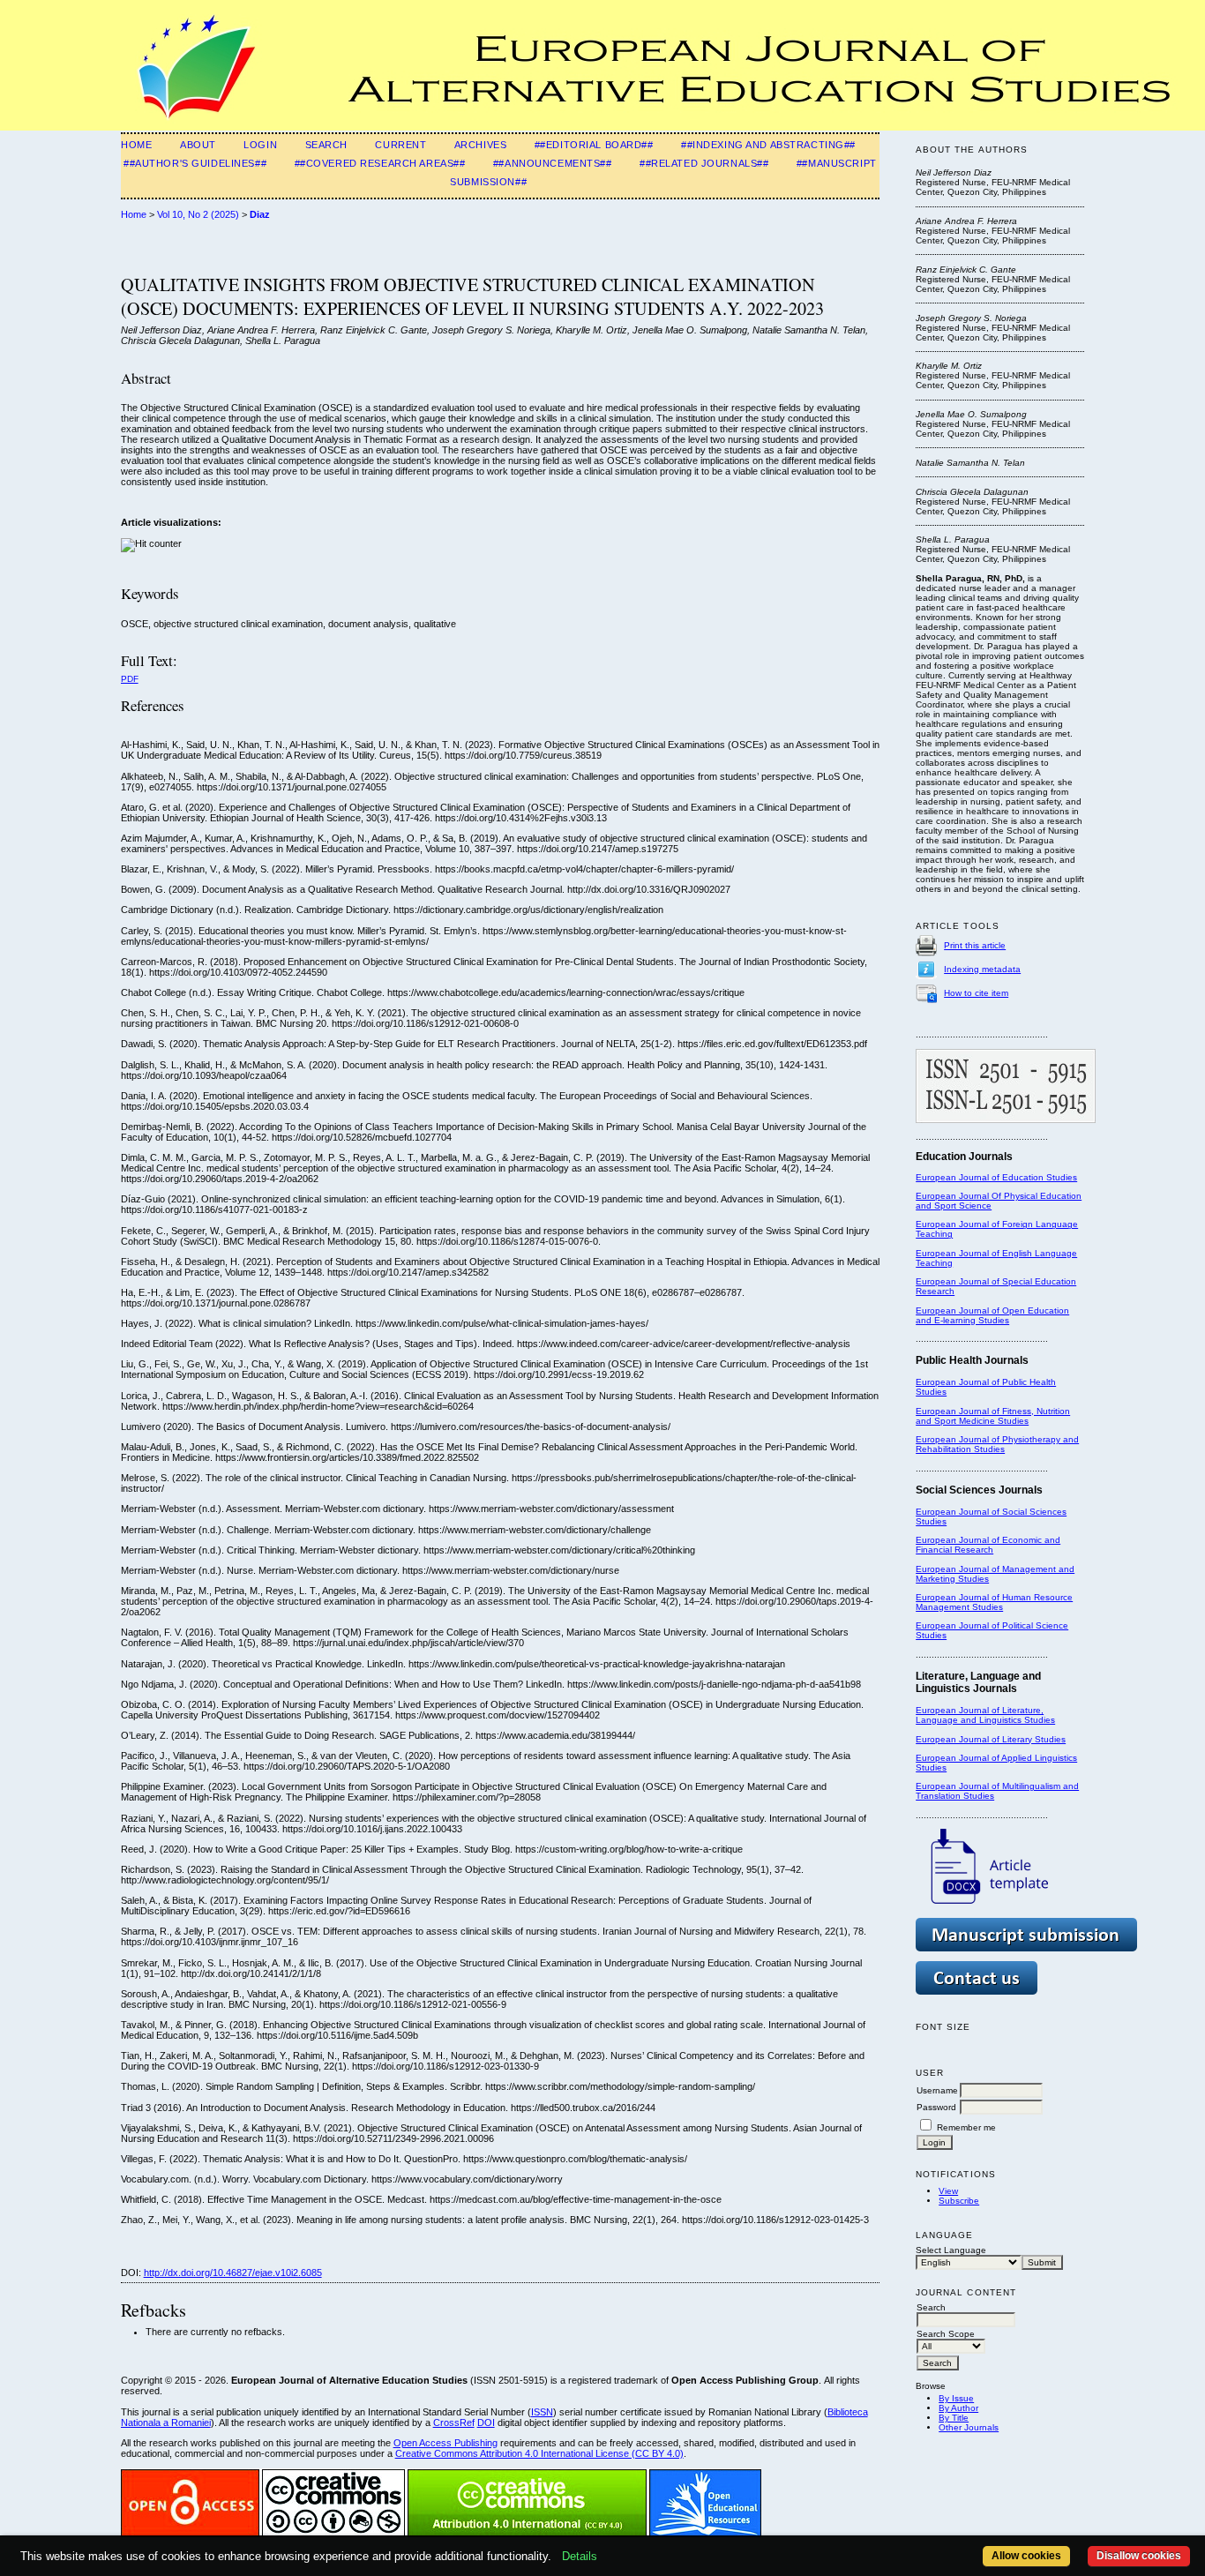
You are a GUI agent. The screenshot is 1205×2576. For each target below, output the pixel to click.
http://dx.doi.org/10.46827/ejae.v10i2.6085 (233, 2273)
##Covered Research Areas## (380, 163)
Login (260, 145)
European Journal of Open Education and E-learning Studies (992, 1315)
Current (400, 145)
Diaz (260, 214)
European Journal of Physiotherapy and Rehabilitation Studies (997, 1444)
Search (326, 145)
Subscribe (959, 2201)
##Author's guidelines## (195, 163)
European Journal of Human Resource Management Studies (994, 1602)
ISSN (542, 2412)
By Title (954, 2418)
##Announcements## (553, 163)
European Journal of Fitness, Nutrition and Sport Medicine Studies (993, 1416)
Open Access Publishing (445, 2443)
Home (136, 145)
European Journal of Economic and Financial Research (988, 1545)
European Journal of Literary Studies (991, 1739)
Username (937, 2090)
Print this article (975, 945)
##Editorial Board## (594, 145)
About (198, 145)
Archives (481, 145)
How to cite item (976, 993)
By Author (958, 2408)
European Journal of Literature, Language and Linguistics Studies (985, 1715)
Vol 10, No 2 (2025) (198, 214)
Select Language (951, 2250)
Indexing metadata (982, 969)
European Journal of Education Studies (996, 1177)
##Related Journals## (704, 163)
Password (936, 2107)
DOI (486, 2422)
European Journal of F (962, 1224)
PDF (130, 679)
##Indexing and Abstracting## (768, 145)
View (948, 2191)
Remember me (966, 2127)
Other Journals (969, 2427)
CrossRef (454, 2422)
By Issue (956, 2398)
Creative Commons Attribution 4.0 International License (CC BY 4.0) (539, 2453)
